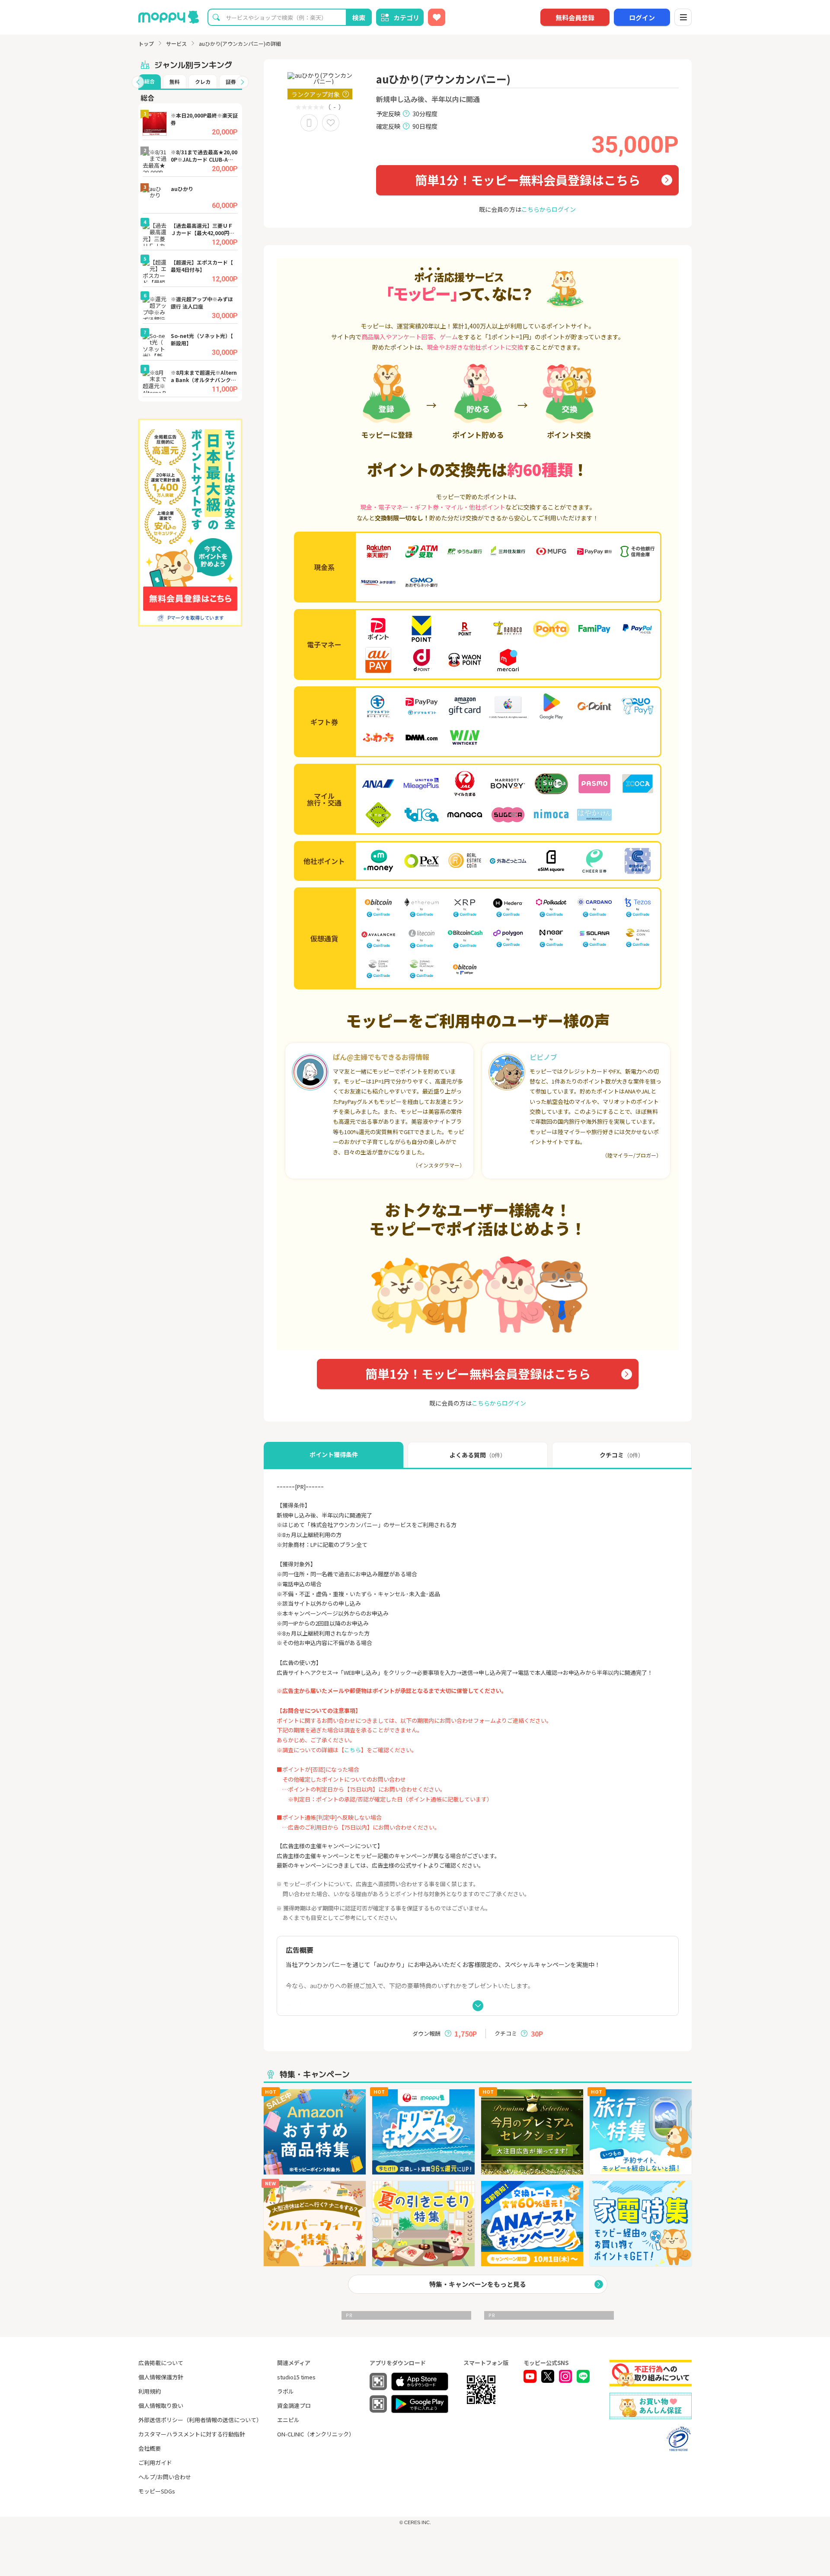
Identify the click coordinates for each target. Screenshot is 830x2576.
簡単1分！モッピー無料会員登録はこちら (528, 180)
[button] (138, 82)
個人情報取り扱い (161, 2405)
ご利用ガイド (155, 2463)
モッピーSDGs (157, 2491)
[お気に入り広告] (437, 17)
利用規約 (150, 2391)
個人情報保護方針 (161, 2377)
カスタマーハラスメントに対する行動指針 (192, 2434)
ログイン (642, 18)
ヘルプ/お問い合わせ (165, 2477)
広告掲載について (161, 2363)
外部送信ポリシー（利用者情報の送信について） (200, 2420)
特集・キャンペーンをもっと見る (478, 2284)
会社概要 (150, 2448)
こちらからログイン (549, 209)
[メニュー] (683, 17)
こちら (353, 1750)
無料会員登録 (575, 18)
